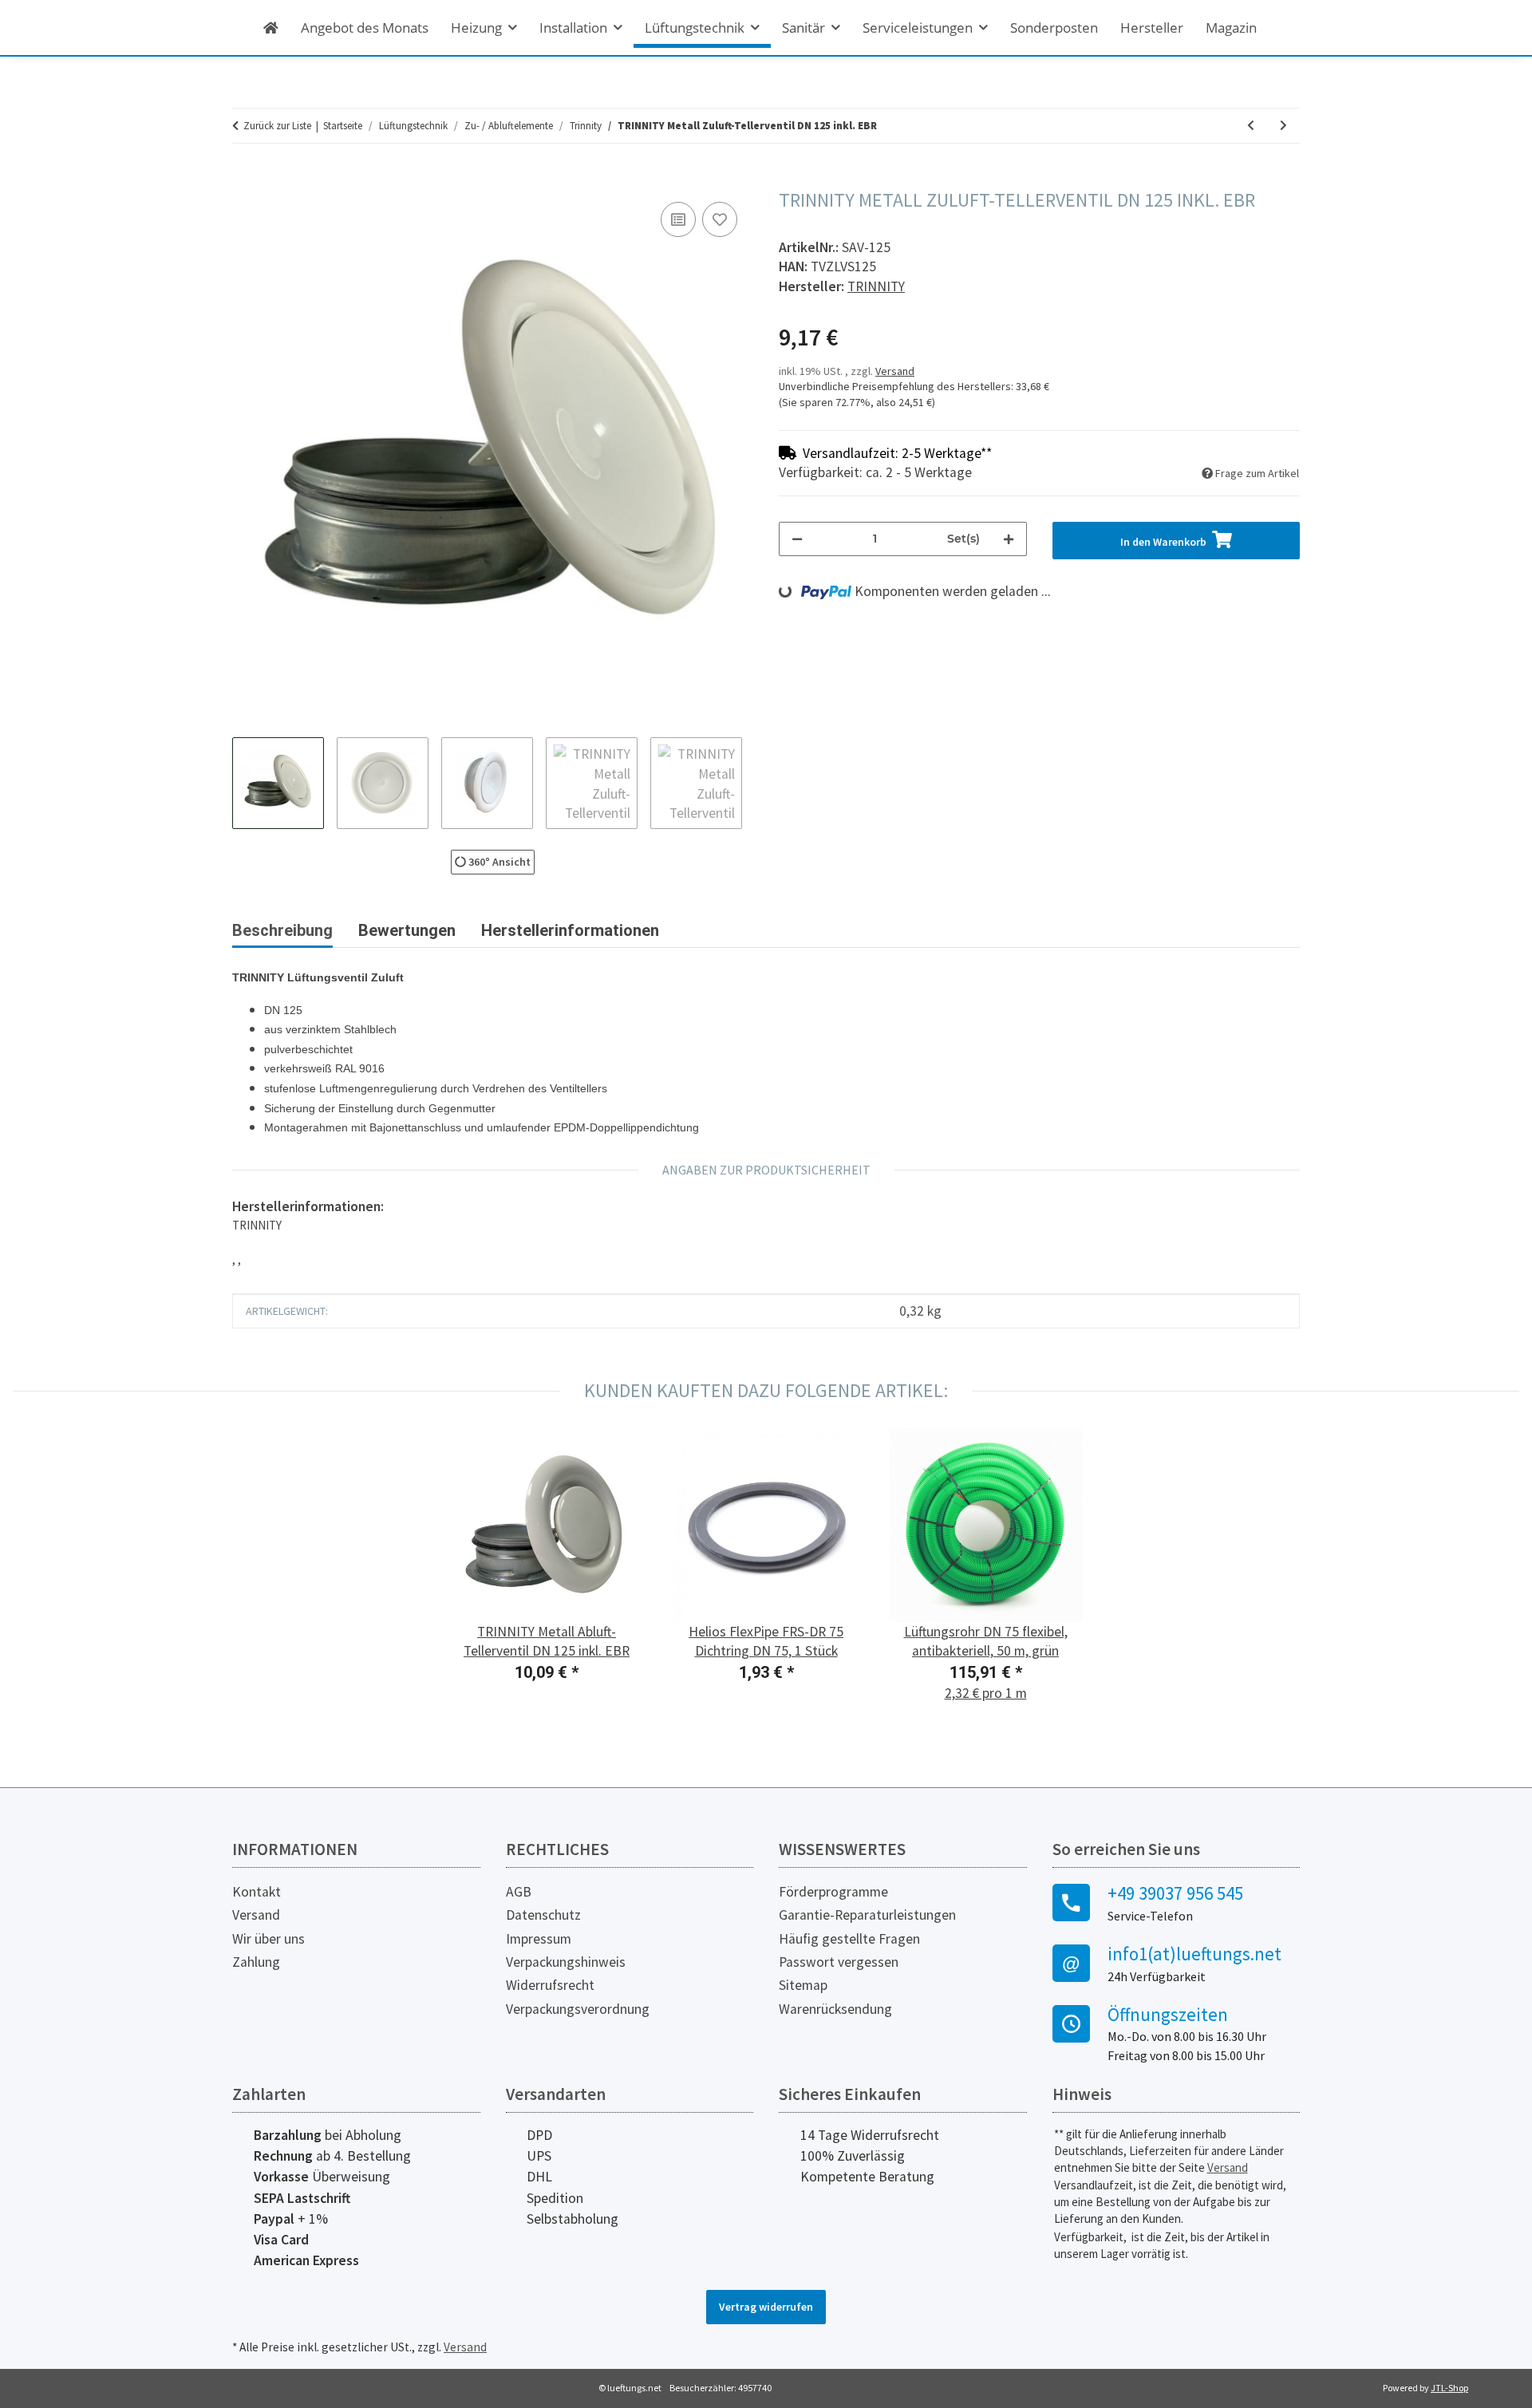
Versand (895, 371)
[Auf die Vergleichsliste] (678, 219)
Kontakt (257, 1892)
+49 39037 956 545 (1175, 1893)
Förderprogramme (833, 1892)
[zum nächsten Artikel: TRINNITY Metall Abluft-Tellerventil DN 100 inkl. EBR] (1283, 126)
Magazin (1231, 28)
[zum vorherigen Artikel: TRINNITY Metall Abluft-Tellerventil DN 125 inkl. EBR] (1251, 126)
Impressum (539, 1939)
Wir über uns (268, 1939)
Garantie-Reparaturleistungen (867, 1915)
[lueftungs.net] (271, 28)
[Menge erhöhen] (1009, 539)
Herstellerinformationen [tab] (570, 930)
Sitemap (803, 1985)
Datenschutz (543, 1915)
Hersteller (1152, 28)
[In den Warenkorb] (245, 180)
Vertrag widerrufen (766, 2307)
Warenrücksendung (835, 2009)
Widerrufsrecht (550, 1985)
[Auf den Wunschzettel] (720, 219)
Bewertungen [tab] (407, 930)
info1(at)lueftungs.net (1194, 1954)
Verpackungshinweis (566, 1962)
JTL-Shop (1449, 2388)
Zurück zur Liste (277, 126)
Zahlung (256, 1962)
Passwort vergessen (839, 1962)
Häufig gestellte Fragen (849, 1939)
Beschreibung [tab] (282, 930)
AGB (519, 1892)
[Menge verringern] (797, 539)
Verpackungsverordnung (578, 2009)
